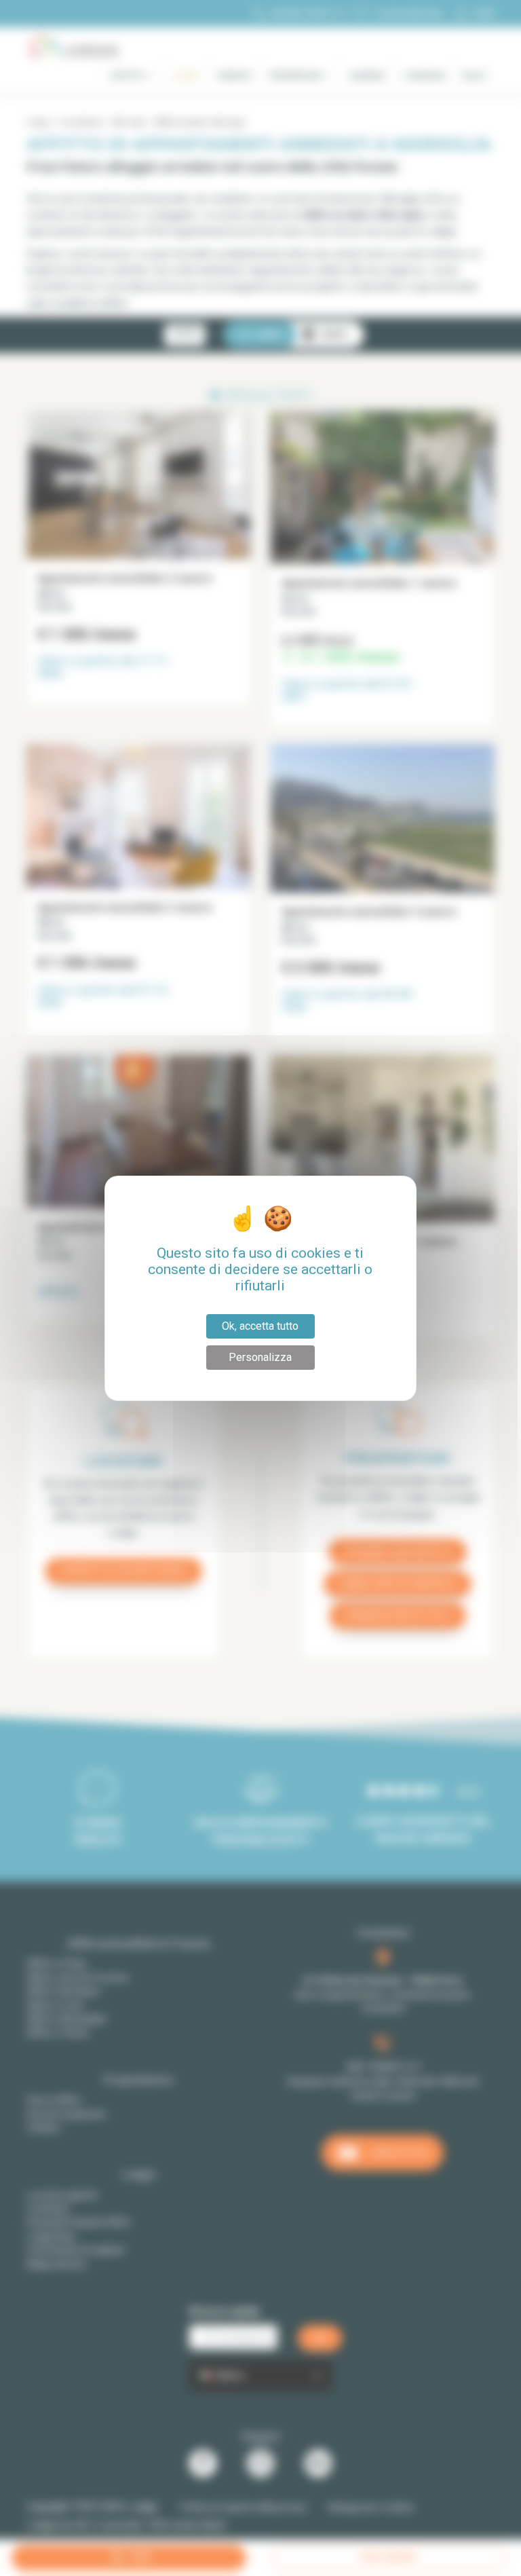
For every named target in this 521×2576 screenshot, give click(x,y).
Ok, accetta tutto (260, 1326)
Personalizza (260, 1357)
